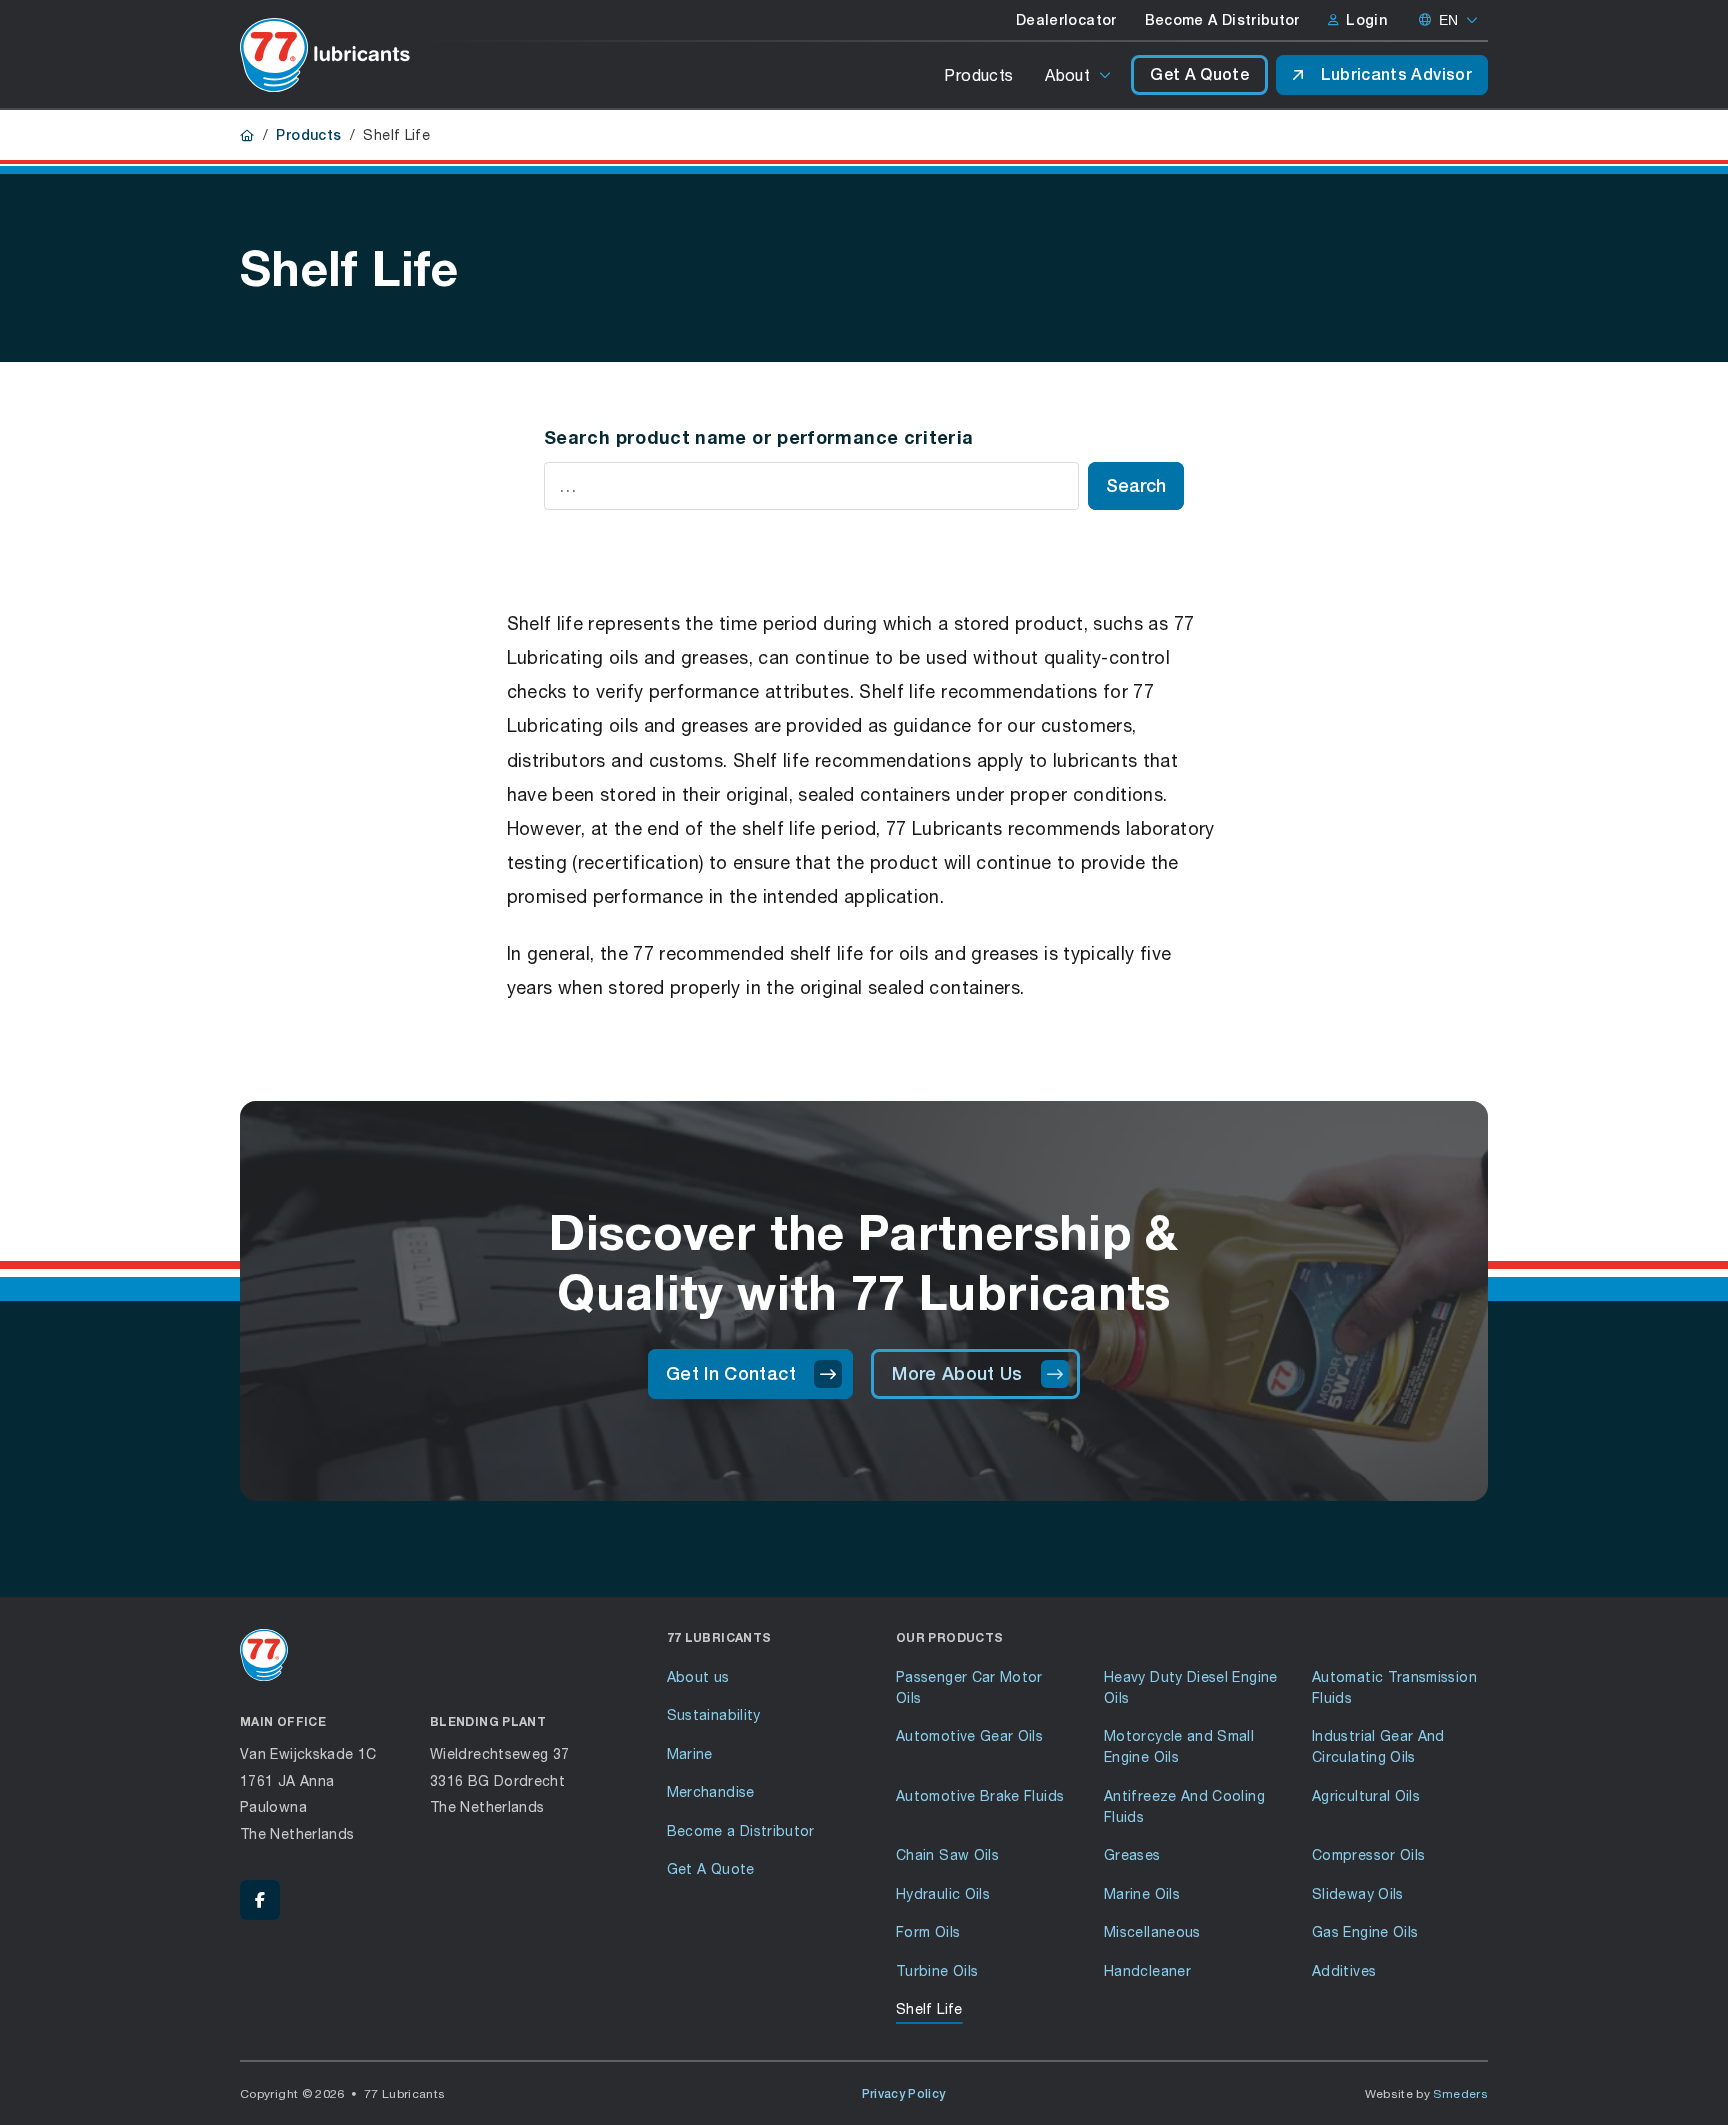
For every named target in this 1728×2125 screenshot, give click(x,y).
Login (1366, 20)
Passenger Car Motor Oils (969, 1687)
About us (698, 1676)
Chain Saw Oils (947, 1854)
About (1067, 74)
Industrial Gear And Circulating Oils (1378, 1746)
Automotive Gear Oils (969, 1735)
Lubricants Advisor (1396, 74)
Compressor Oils (1368, 1854)
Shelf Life (929, 2008)
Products (978, 74)
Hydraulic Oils (943, 1893)
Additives (1344, 1970)
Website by (1427, 2093)
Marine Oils (1142, 1893)
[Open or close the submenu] (1106, 75)
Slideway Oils (1358, 1893)
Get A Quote (1199, 74)
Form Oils (928, 1931)
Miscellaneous (1152, 1931)
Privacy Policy (904, 2094)
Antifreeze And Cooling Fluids (1184, 1806)
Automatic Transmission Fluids (1394, 1687)
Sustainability (714, 1714)
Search (1136, 485)
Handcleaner (1147, 1970)
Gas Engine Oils (1365, 1931)
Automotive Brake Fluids (980, 1795)
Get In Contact (731, 1373)
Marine (690, 1753)
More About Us (957, 1373)
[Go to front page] (325, 55)
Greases (1132, 1854)
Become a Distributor (741, 1830)
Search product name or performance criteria (758, 437)
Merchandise (711, 1791)
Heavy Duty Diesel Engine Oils (1191, 1687)
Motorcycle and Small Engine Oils (1179, 1746)
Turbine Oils (937, 1970)
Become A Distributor (1222, 20)
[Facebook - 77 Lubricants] (260, 1900)
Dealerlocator (1066, 20)
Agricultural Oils (1366, 1795)
